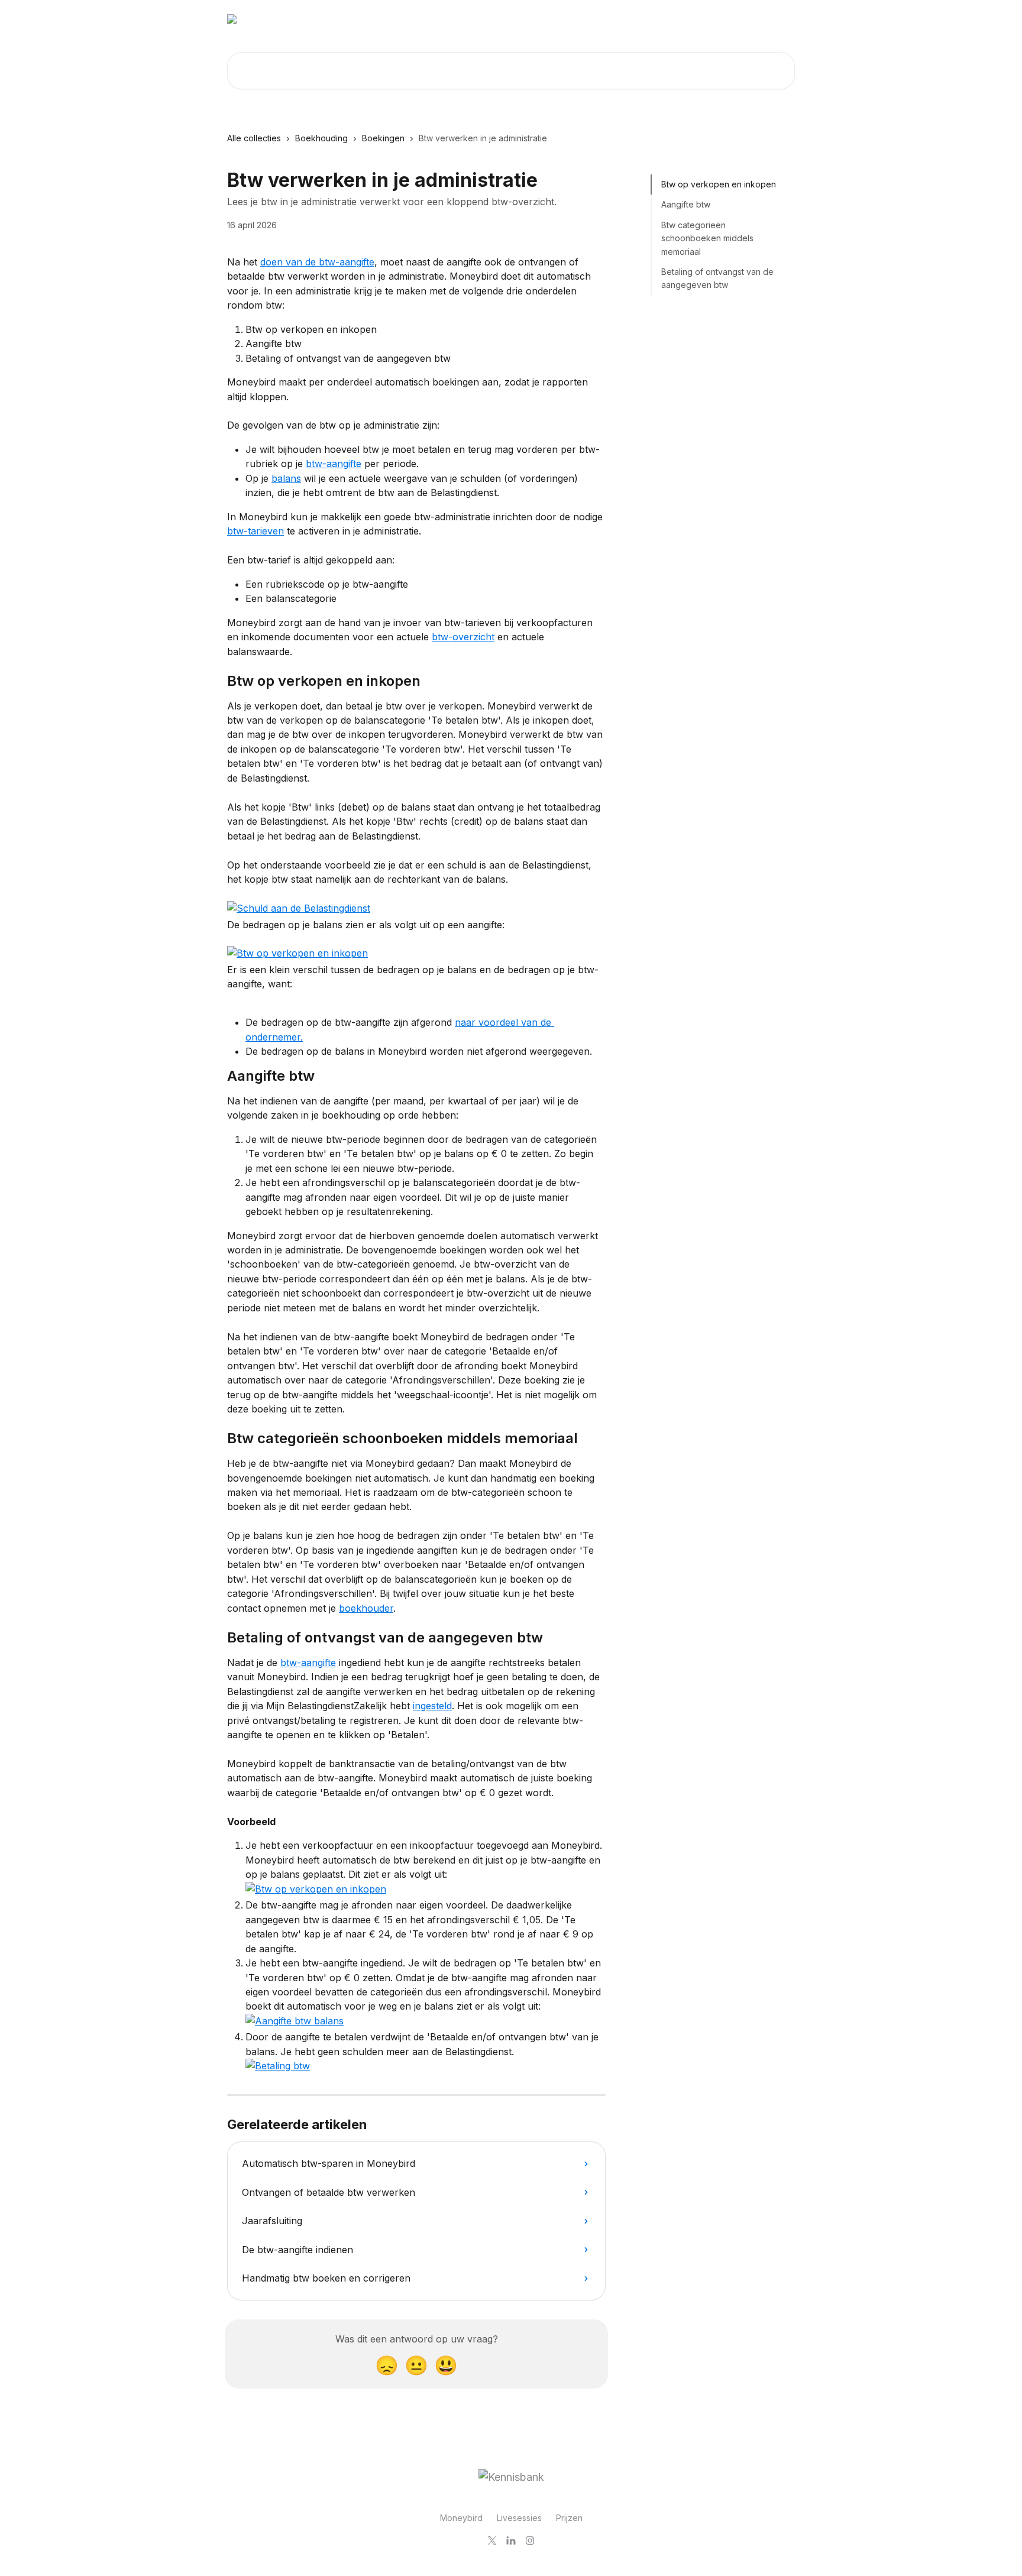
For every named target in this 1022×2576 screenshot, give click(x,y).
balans (286, 478)
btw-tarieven (256, 531)
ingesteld (432, 1706)
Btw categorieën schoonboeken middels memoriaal (707, 238)
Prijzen (569, 2518)
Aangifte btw (686, 204)
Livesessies (519, 2518)
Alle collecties (254, 138)
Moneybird (461, 2518)
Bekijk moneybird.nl (747, 19)
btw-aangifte (334, 464)
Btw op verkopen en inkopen (719, 184)
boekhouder (366, 1608)
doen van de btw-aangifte (317, 262)
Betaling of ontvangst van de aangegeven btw (717, 278)
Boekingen (383, 138)
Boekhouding (321, 138)
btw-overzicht (463, 637)
